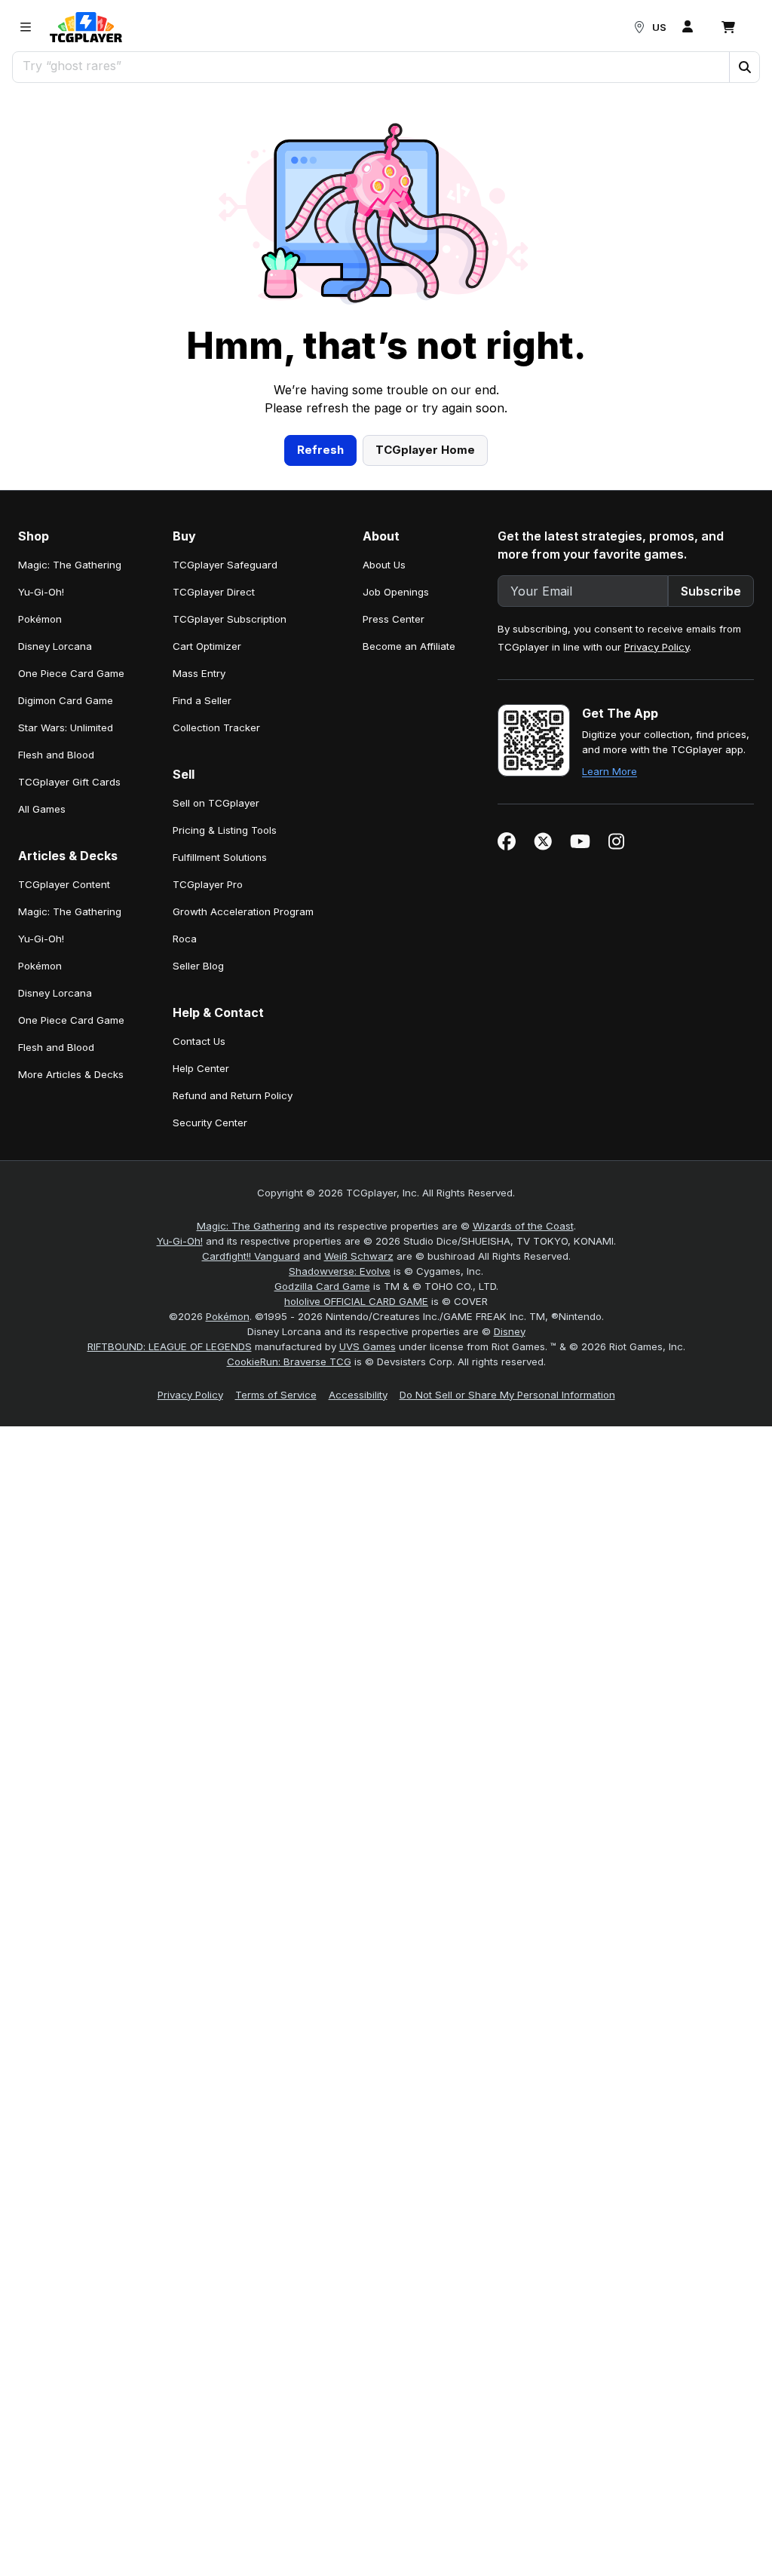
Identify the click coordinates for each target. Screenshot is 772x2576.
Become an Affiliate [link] (409, 646)
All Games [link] (42, 809)
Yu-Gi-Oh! (180, 1241)
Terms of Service (276, 1395)
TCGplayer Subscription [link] (230, 619)
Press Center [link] (394, 619)
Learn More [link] (610, 771)
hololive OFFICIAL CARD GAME (356, 1301)
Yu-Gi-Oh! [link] (41, 592)
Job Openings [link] (396, 592)
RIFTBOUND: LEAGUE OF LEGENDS (170, 1346)
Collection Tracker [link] (216, 727)
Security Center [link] (210, 1123)
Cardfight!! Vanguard (251, 1256)
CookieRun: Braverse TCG (289, 1362)
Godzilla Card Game (322, 1286)
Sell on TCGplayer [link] (216, 803)
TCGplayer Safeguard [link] (225, 565)
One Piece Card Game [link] (71, 673)
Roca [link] (185, 939)
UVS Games (368, 1346)
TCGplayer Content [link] (64, 884)
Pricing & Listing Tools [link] (225, 830)
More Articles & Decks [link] (71, 1074)
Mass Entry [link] (199, 673)
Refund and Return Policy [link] (233, 1095)
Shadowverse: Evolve (340, 1271)
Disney (510, 1331)
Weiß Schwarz (359, 1256)
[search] (371, 66)
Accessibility (358, 1395)
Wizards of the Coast (523, 1226)
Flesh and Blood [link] (56, 755)
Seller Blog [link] (198, 966)
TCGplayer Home (425, 450)
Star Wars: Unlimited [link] (66, 727)
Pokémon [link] (40, 619)
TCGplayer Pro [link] (208, 884)
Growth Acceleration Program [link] (243, 911)
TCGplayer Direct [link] (214, 592)
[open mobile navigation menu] (26, 27)
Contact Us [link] (199, 1041)
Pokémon (228, 1316)
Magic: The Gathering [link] (70, 565)
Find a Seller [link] (202, 700)
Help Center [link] (201, 1068)
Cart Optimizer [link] (207, 646)
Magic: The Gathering (248, 1226)
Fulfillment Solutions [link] (220, 857)
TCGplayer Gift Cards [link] (69, 782)
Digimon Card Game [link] (66, 700)
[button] (744, 67)
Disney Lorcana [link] (55, 646)
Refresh (320, 450)
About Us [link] (384, 565)
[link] (86, 27)
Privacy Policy (657, 647)
